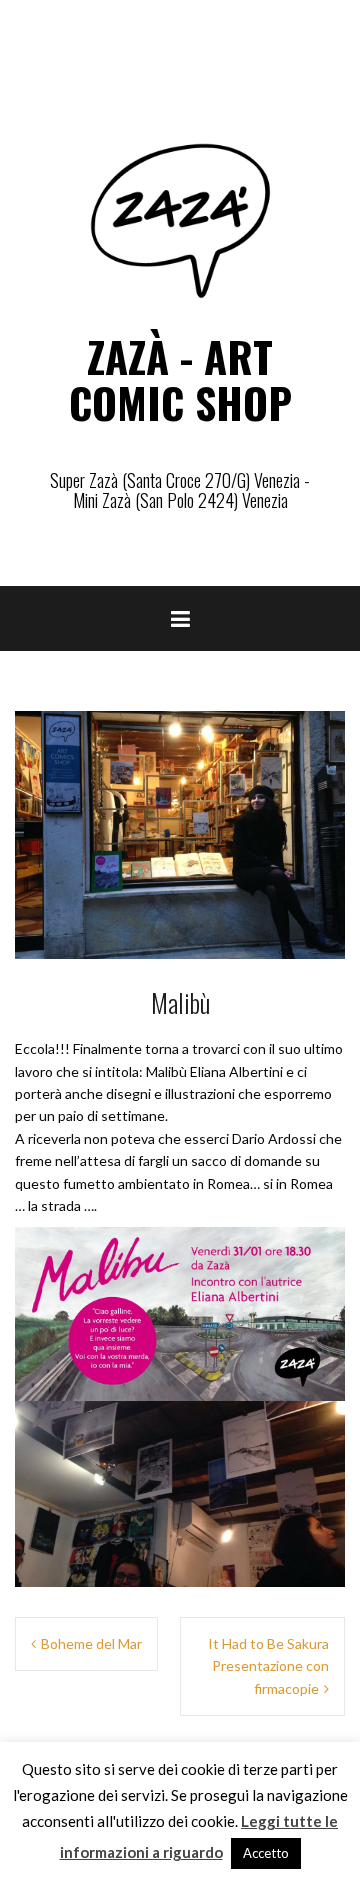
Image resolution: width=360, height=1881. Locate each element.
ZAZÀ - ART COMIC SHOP (180, 379)
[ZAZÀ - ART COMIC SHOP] (180, 218)
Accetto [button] (266, 1853)
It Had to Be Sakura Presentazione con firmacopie (268, 1666)
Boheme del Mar (91, 1643)
